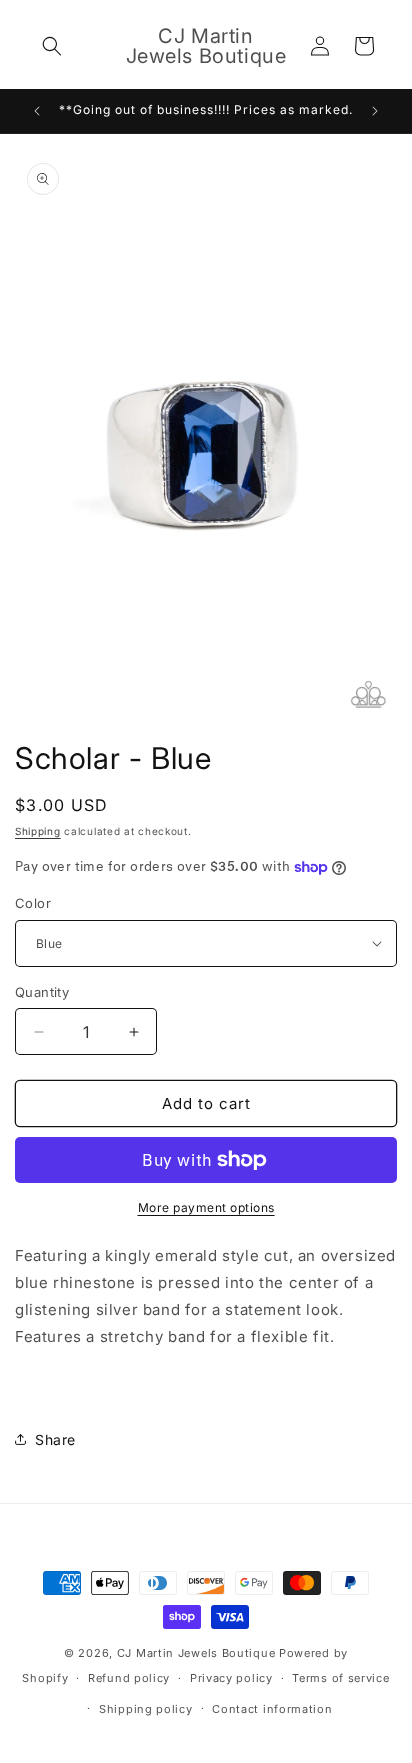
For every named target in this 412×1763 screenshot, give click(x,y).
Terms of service (340, 1678)
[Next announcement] (375, 111)
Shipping (38, 831)
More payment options (206, 1207)
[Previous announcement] (37, 111)
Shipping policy (146, 1709)
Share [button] (55, 1439)
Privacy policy (231, 1678)
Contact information (272, 1709)
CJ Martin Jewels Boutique (196, 1653)
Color (33, 903)
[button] (52, 46)
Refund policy (129, 1678)
